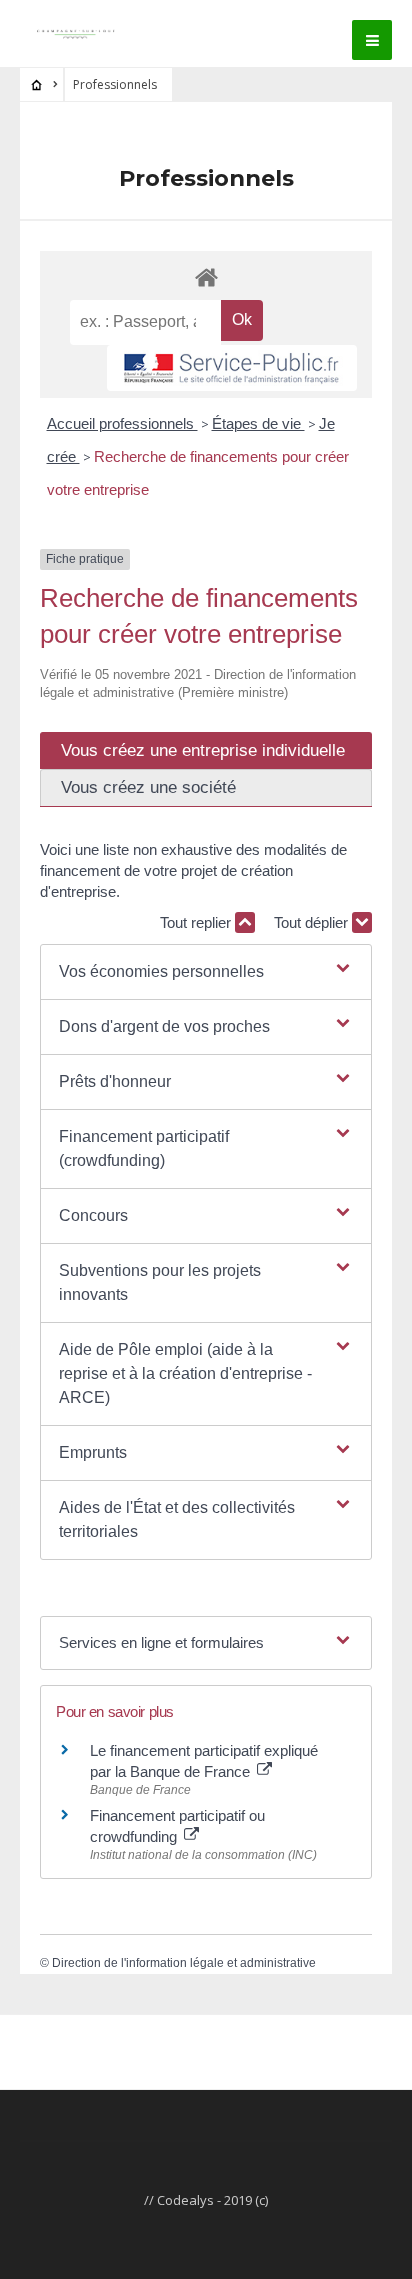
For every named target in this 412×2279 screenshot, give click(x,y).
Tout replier (197, 922)
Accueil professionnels (122, 423)
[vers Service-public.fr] (232, 368)
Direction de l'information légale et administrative (184, 1963)
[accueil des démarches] (206, 276)
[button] (205, 972)
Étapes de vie (258, 423)
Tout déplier (313, 922)
